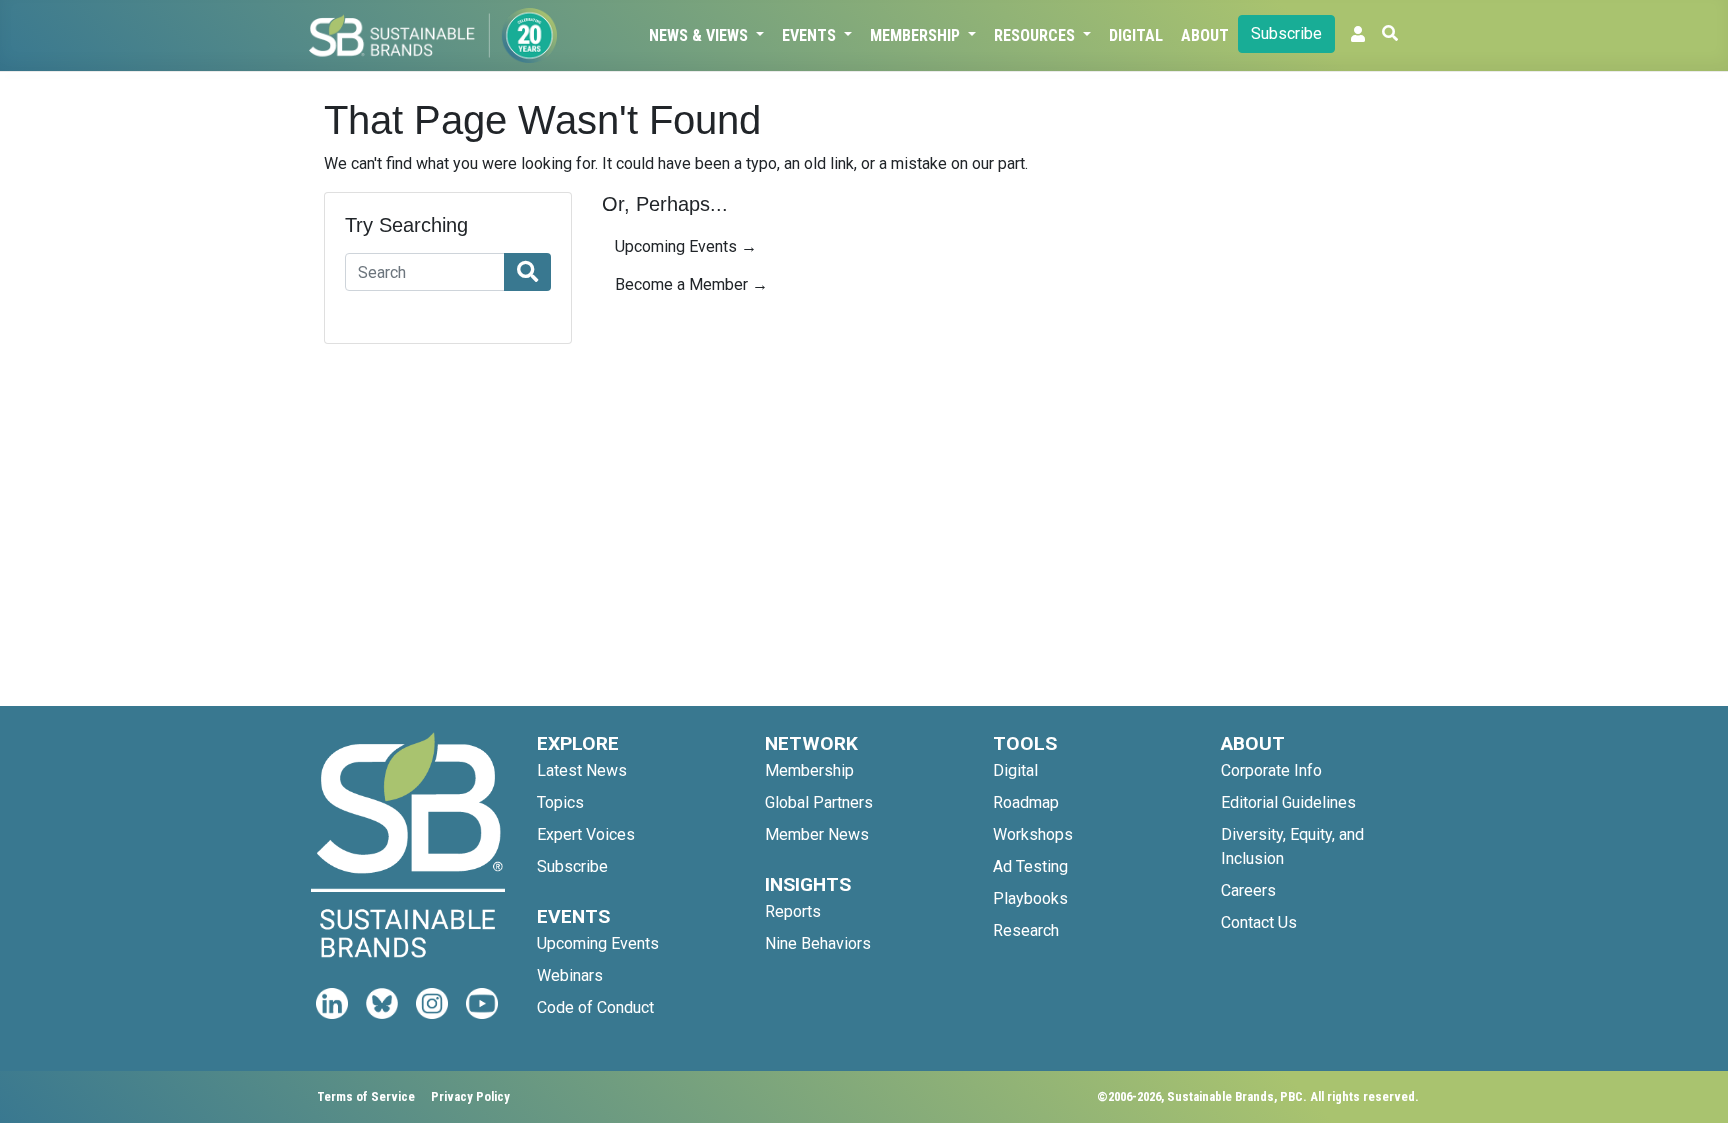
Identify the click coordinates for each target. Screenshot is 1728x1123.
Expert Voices (586, 834)
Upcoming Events (598, 943)
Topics (560, 802)
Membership (917, 35)
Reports (793, 911)
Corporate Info (1271, 770)
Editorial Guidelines (1288, 802)
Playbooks (1030, 898)
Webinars (570, 975)
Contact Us (1259, 922)
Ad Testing (1030, 866)
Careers (1248, 890)
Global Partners (819, 802)
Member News (817, 834)
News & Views (700, 35)
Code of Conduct (595, 1007)
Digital (1136, 35)
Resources (1036, 35)
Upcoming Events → (686, 246)
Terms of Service (366, 1096)
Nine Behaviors (818, 943)
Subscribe (1286, 33)
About (1205, 35)
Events (811, 35)
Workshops (1033, 834)
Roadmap (1026, 802)
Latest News (582, 770)
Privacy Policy (470, 1096)
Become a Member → (691, 284)
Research (1026, 930)
